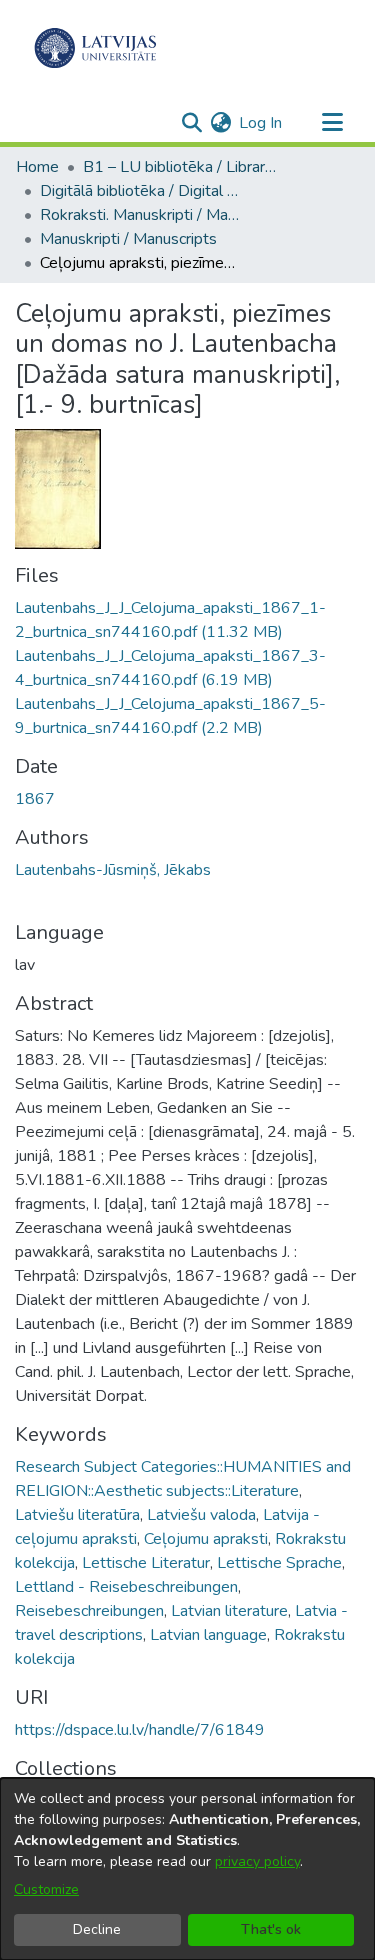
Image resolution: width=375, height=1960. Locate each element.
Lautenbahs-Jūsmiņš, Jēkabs (113, 870)
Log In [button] (261, 123)
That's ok (271, 1929)
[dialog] (187, 1869)
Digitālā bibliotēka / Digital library (140, 191)
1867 (35, 799)
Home (37, 167)
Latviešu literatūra (77, 1515)
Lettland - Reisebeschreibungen (126, 1587)
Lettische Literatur (146, 1563)
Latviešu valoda (201, 1515)
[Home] (95, 48)
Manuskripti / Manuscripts (128, 239)
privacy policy (257, 1861)
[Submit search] (191, 123)
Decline (97, 1929)
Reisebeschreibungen (89, 1611)
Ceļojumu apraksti (206, 1539)
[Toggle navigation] (332, 123)
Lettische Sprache (279, 1563)
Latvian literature (229, 1611)
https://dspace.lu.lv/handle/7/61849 (140, 1730)
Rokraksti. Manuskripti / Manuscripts (140, 215)
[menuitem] (220, 123)
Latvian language (208, 1635)
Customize (46, 1889)
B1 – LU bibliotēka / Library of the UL (183, 167)
